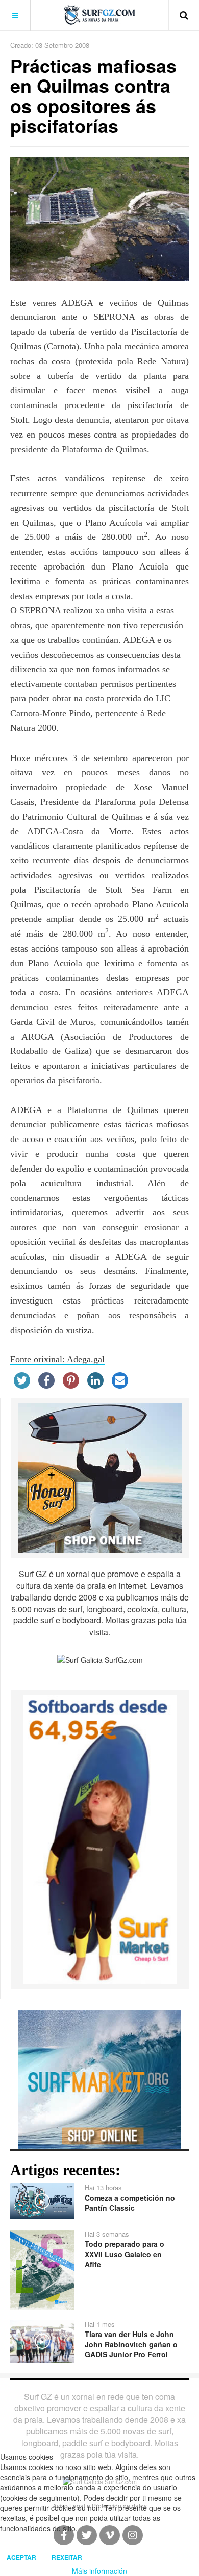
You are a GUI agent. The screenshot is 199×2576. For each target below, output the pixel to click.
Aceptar (21, 2557)
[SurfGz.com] (99, 15)
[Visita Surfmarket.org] (99, 2078)
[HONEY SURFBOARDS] (100, 1477)
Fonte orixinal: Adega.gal (57, 1359)
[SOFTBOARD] (100, 1838)
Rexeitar (67, 2557)
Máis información (99, 2571)
